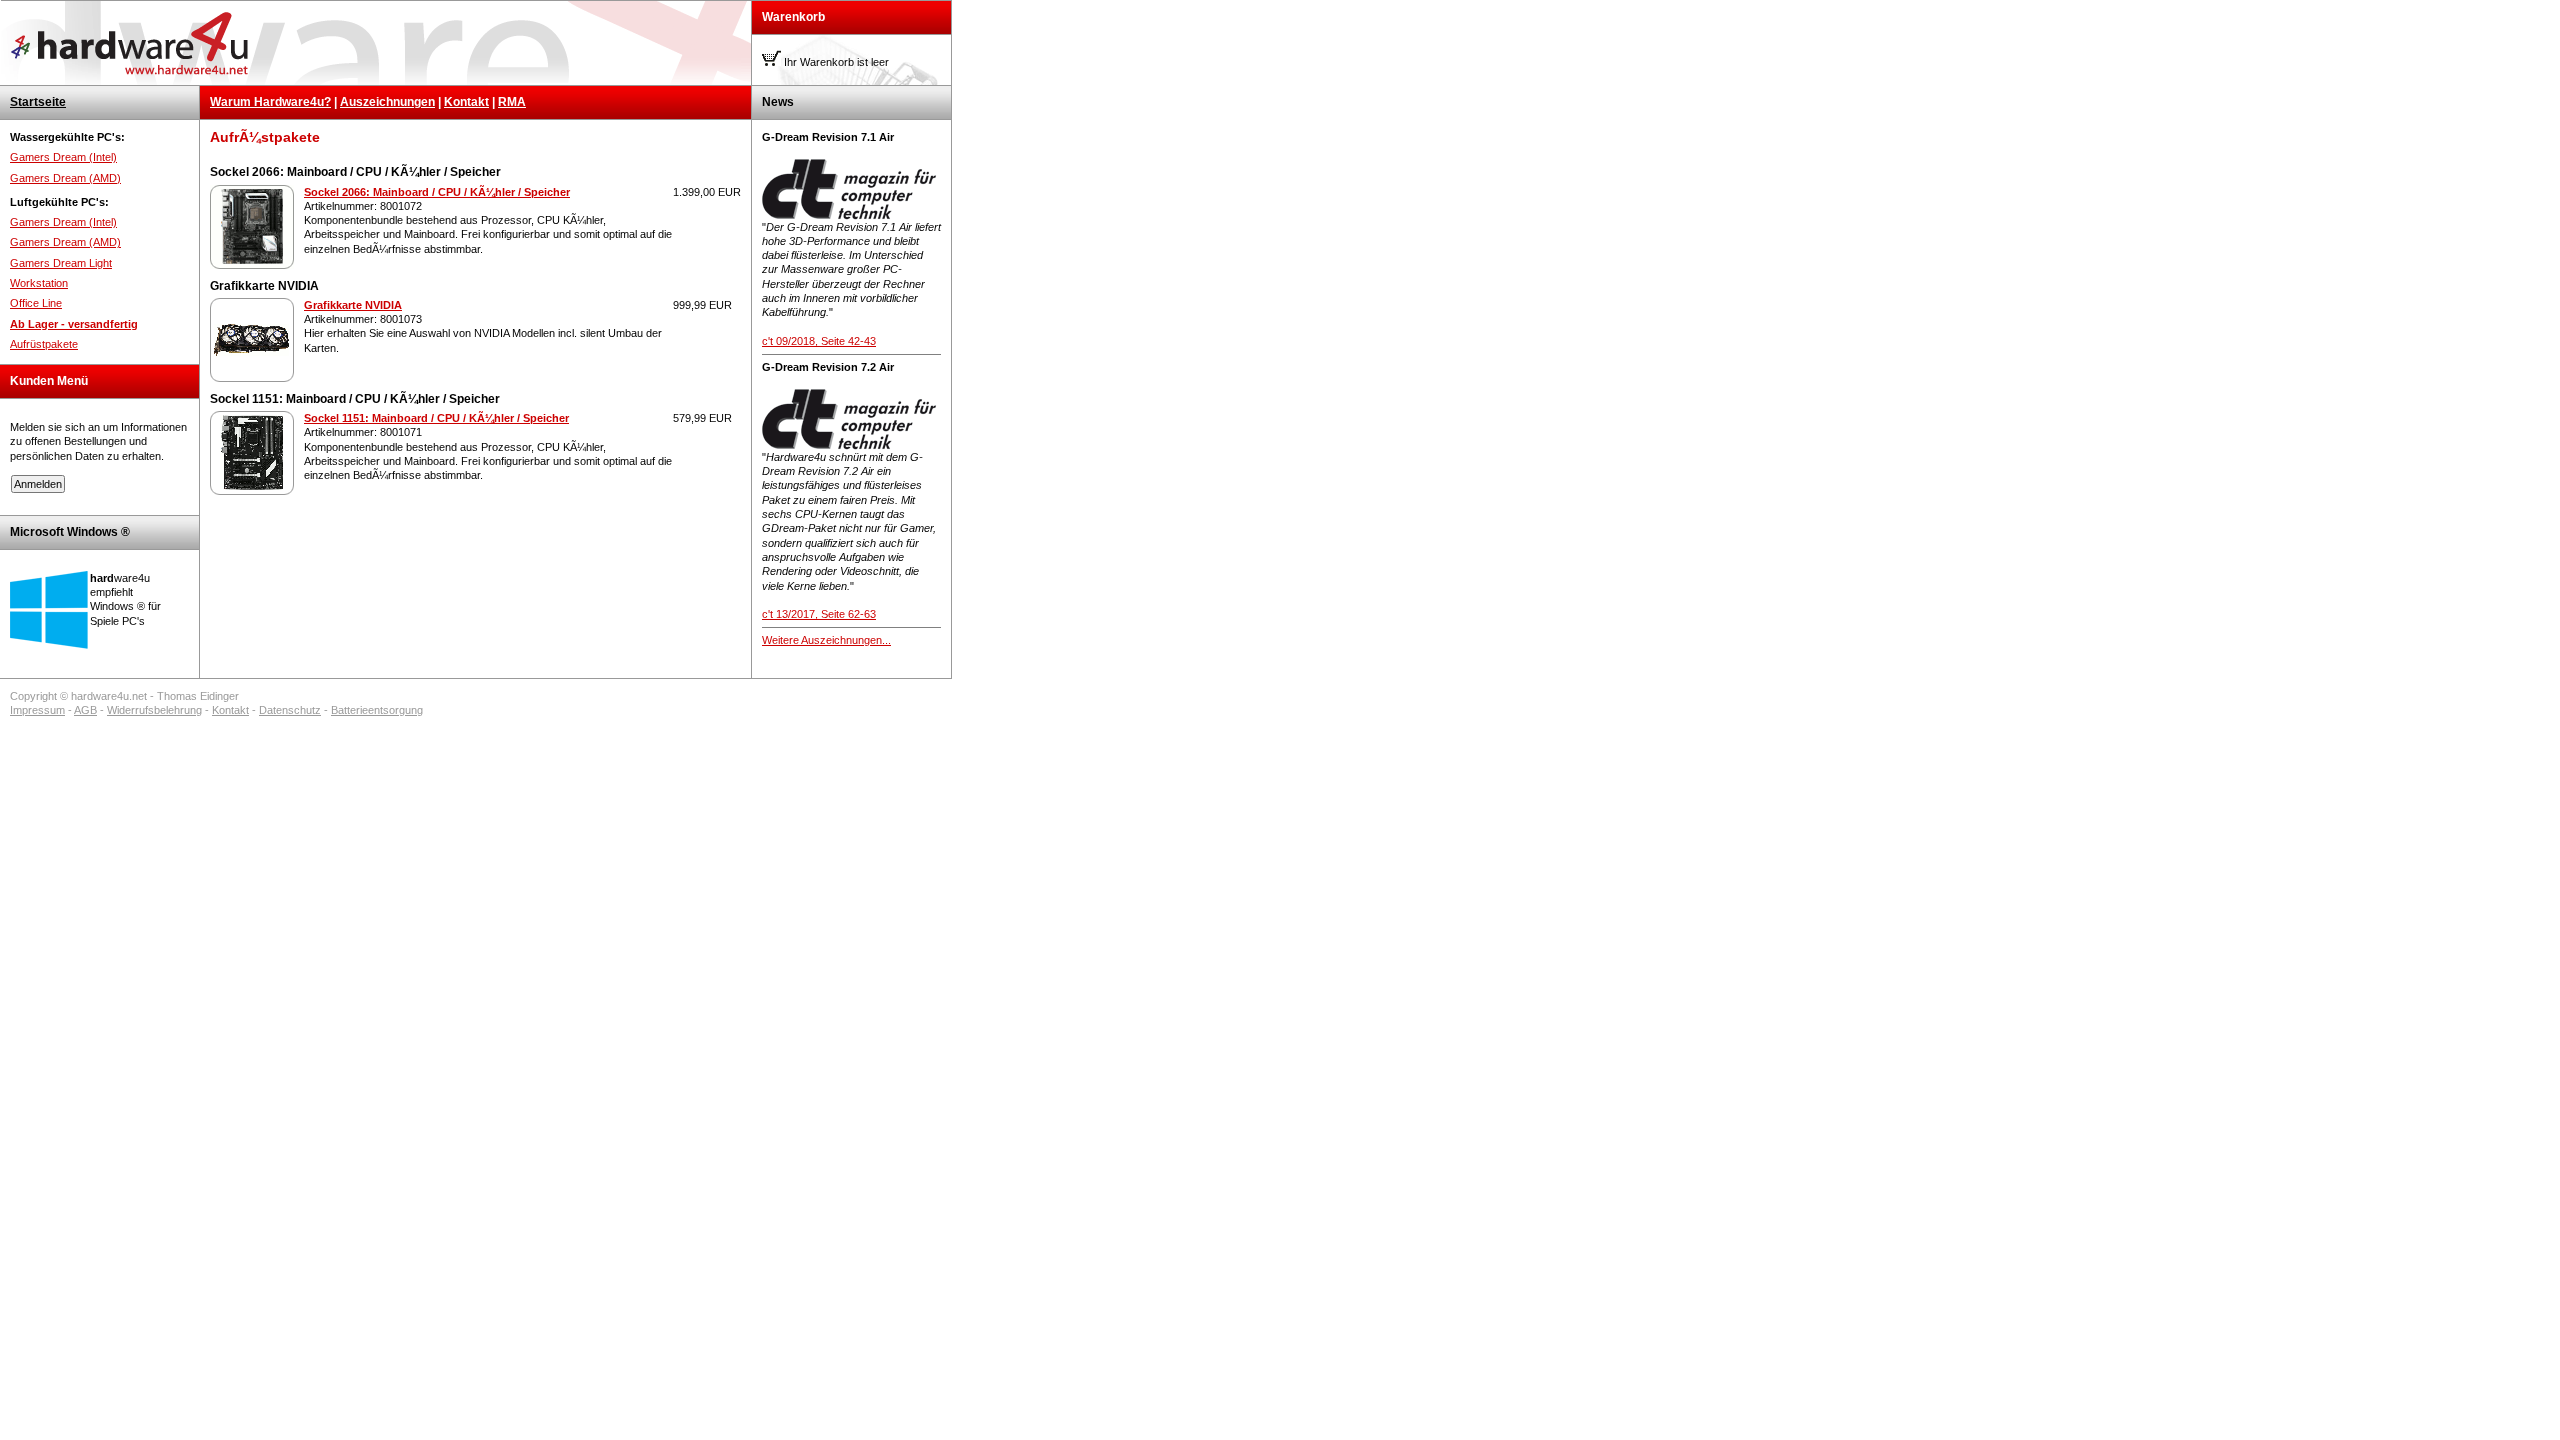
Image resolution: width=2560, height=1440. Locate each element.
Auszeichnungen (387, 102)
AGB (85, 710)
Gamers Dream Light (61, 263)
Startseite (38, 102)
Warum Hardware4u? (270, 102)
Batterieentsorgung (377, 710)
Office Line (36, 303)
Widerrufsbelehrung (154, 710)
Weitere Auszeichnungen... (826, 640)
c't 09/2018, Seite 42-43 (819, 341)
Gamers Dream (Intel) (63, 157)
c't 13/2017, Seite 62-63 (819, 614)
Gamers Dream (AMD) (65, 178)
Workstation (39, 283)
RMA (512, 102)
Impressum (37, 710)
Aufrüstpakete (44, 344)
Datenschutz (290, 710)
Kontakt (466, 102)
